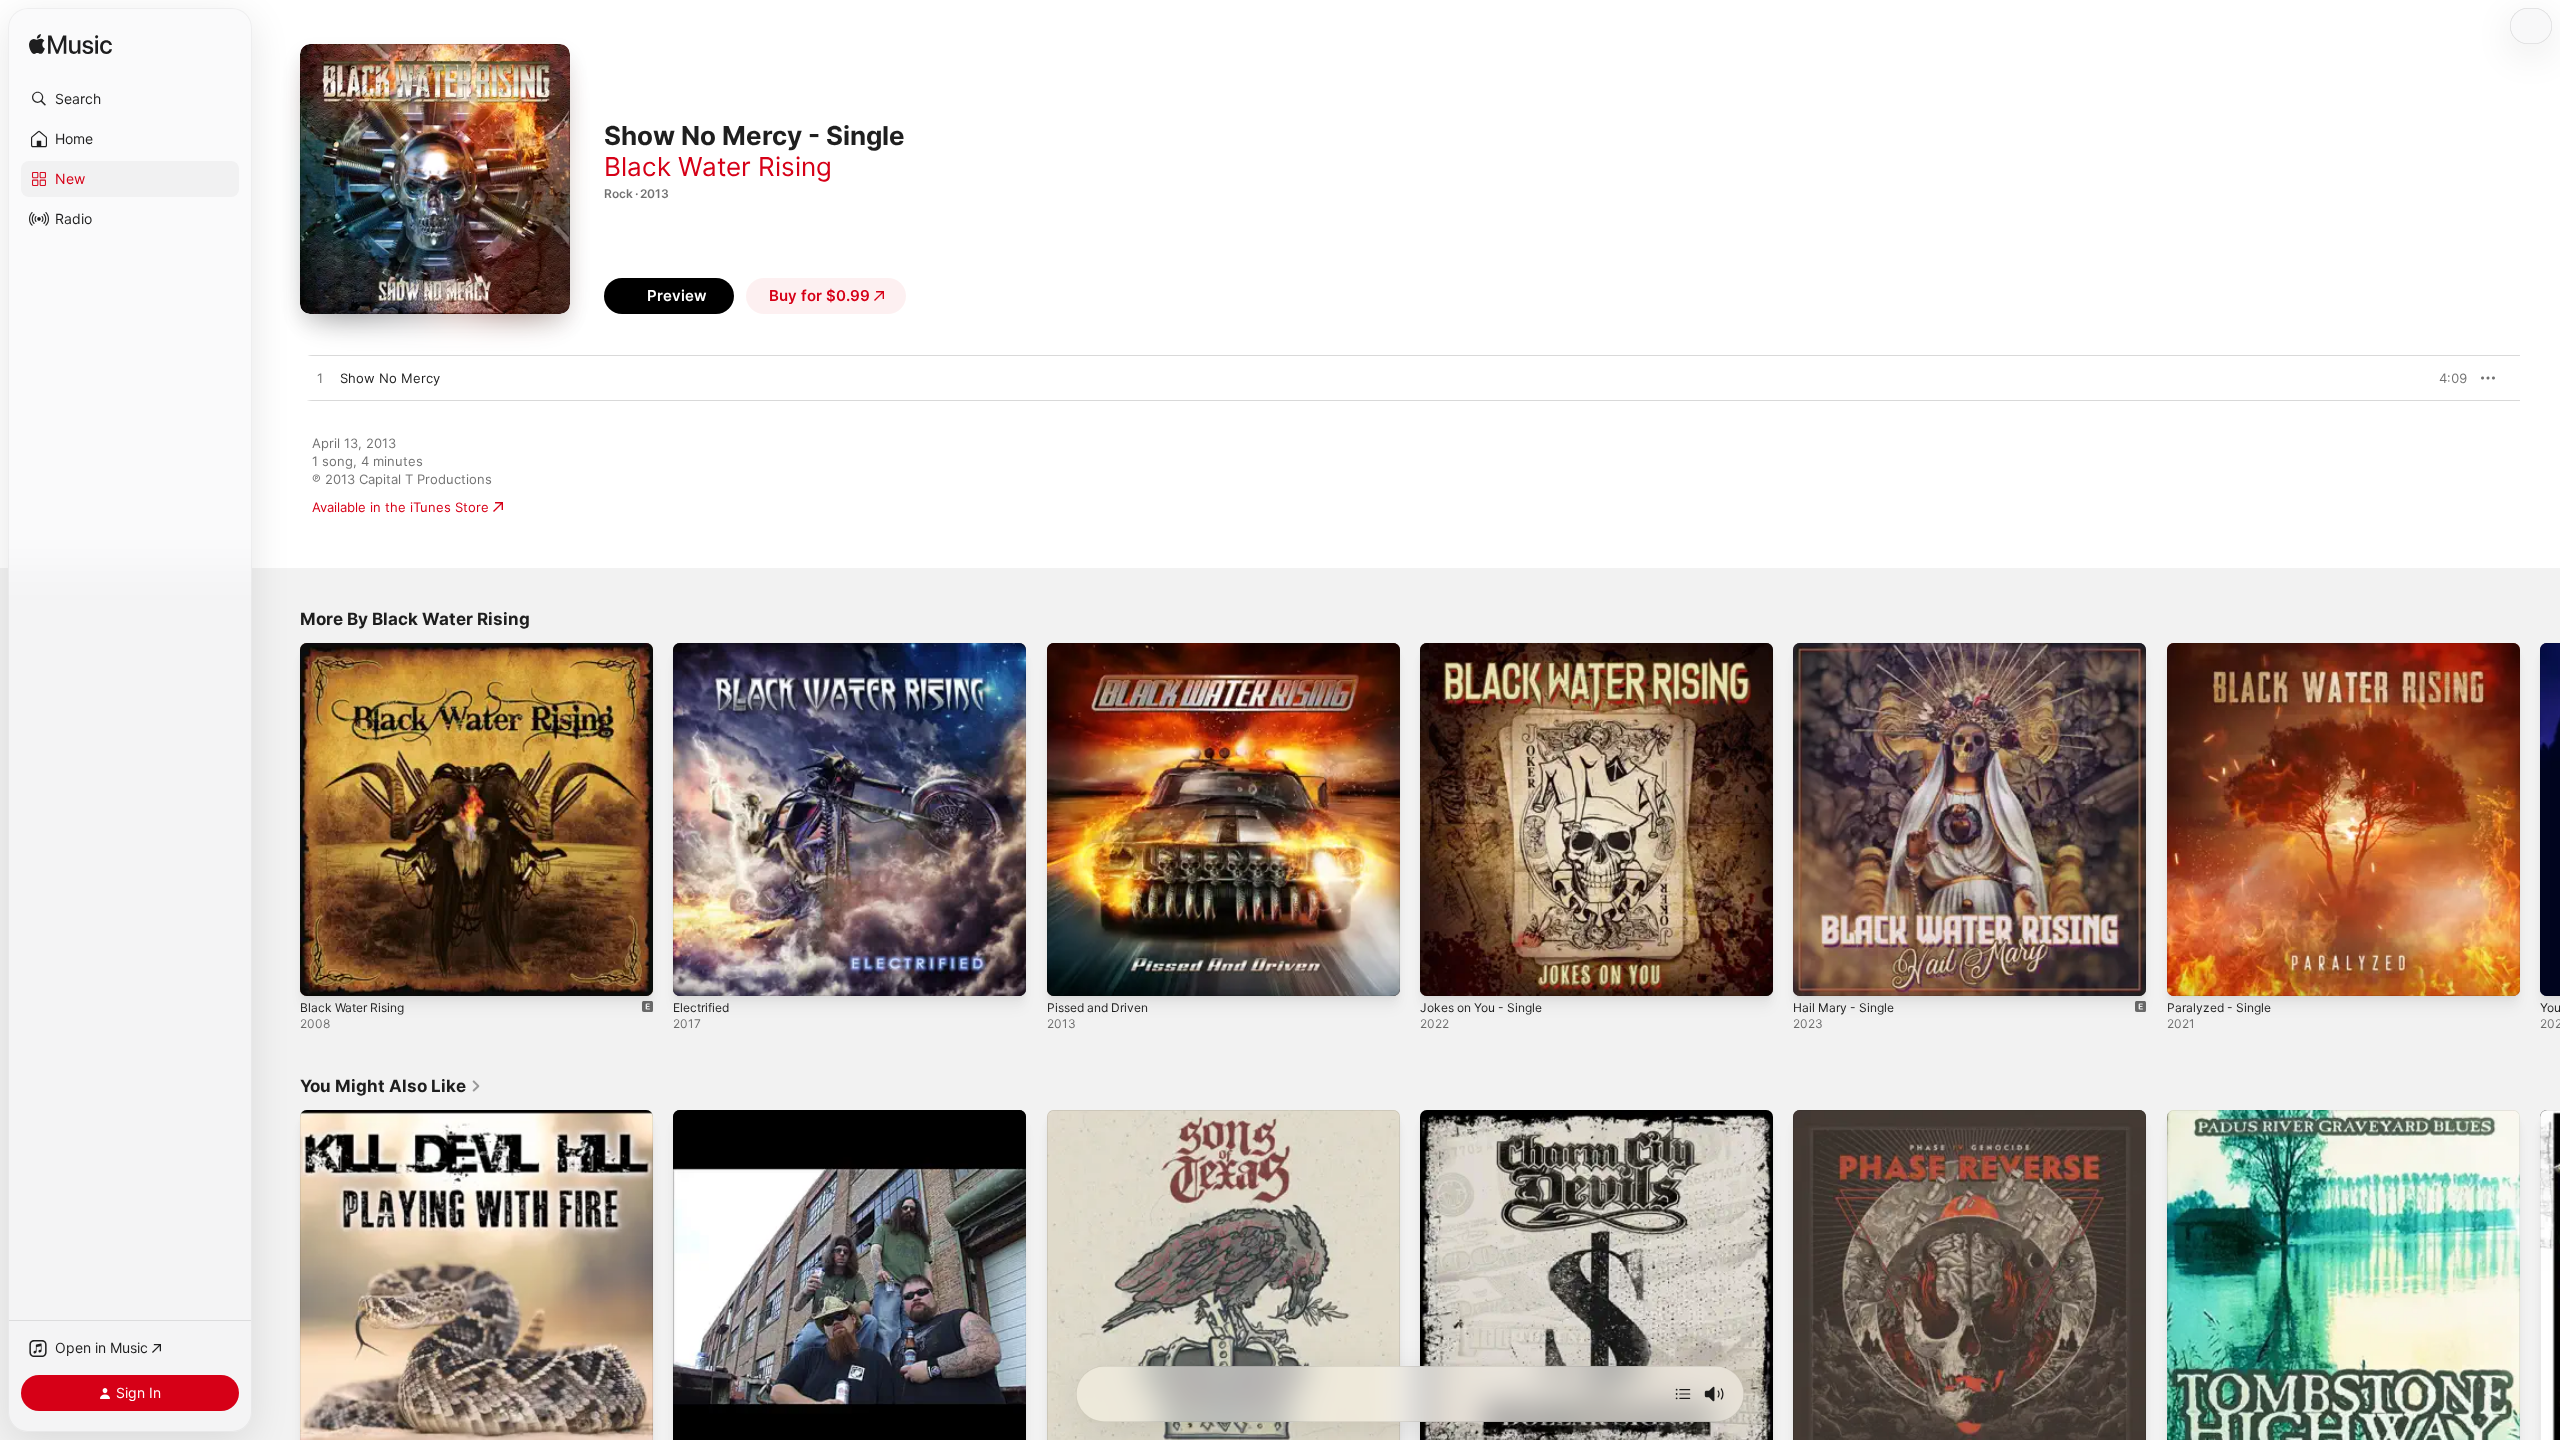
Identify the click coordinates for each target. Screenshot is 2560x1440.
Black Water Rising (718, 166)
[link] (391, 1086)
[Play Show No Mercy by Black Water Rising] (320, 379)
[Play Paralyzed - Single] (2192, 971)
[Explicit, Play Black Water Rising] (325, 971)
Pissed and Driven (1103, 651)
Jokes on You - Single (1488, 651)
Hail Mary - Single (1848, 651)
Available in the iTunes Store (400, 507)
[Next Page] (2540, 820)
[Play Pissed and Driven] (1072, 971)
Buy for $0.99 (819, 295)
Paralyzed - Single (2223, 651)
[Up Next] (1683, 1394)
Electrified (704, 651)
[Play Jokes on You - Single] (1445, 971)
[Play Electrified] (698, 971)
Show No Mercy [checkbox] (390, 378)
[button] (130, 99)
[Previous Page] (280, 820)
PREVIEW (2445, 378)
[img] (70, 45)
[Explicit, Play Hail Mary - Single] (1818, 971)
